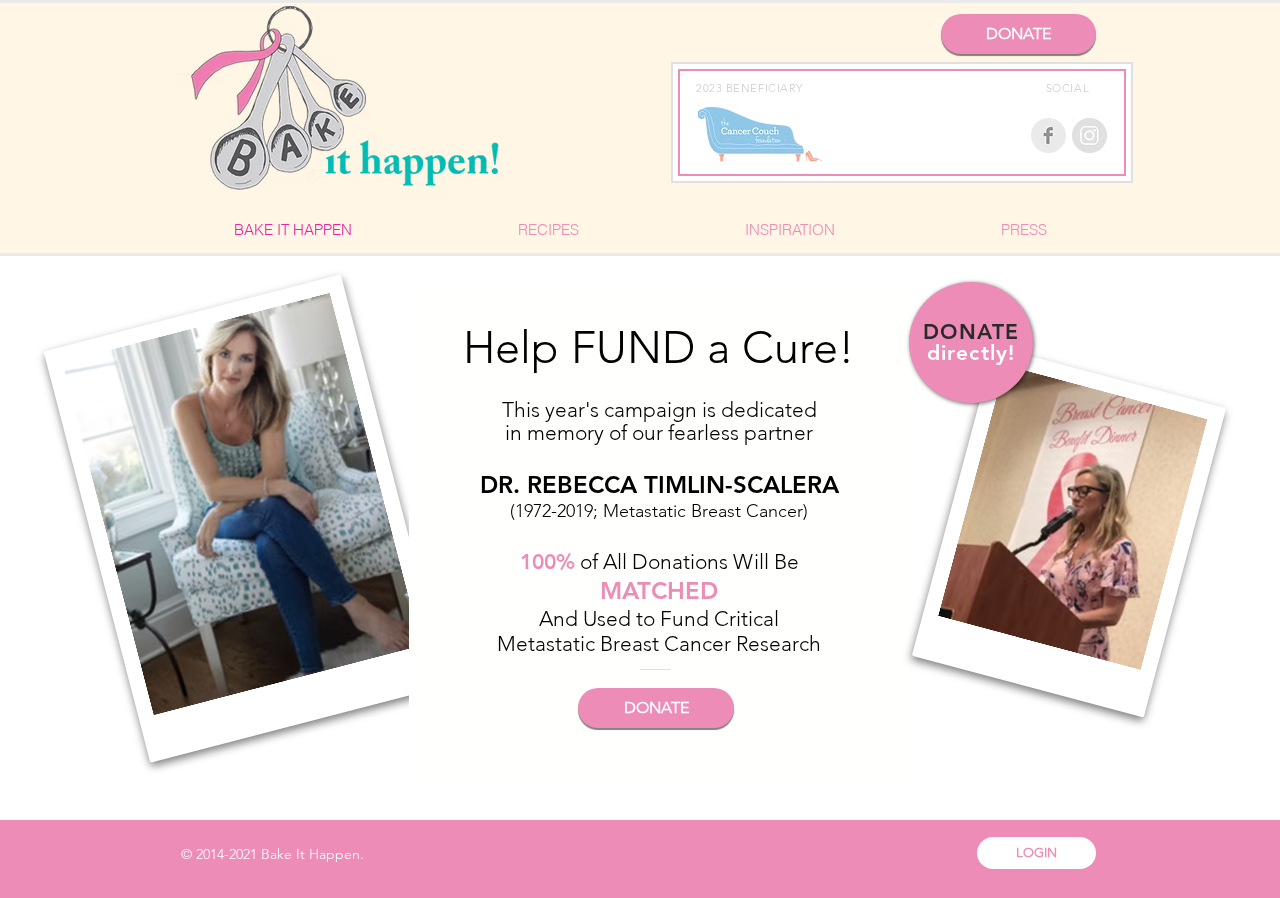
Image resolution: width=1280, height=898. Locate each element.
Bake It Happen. (312, 854)
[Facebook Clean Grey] (1048, 135)
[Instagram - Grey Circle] (1089, 135)
